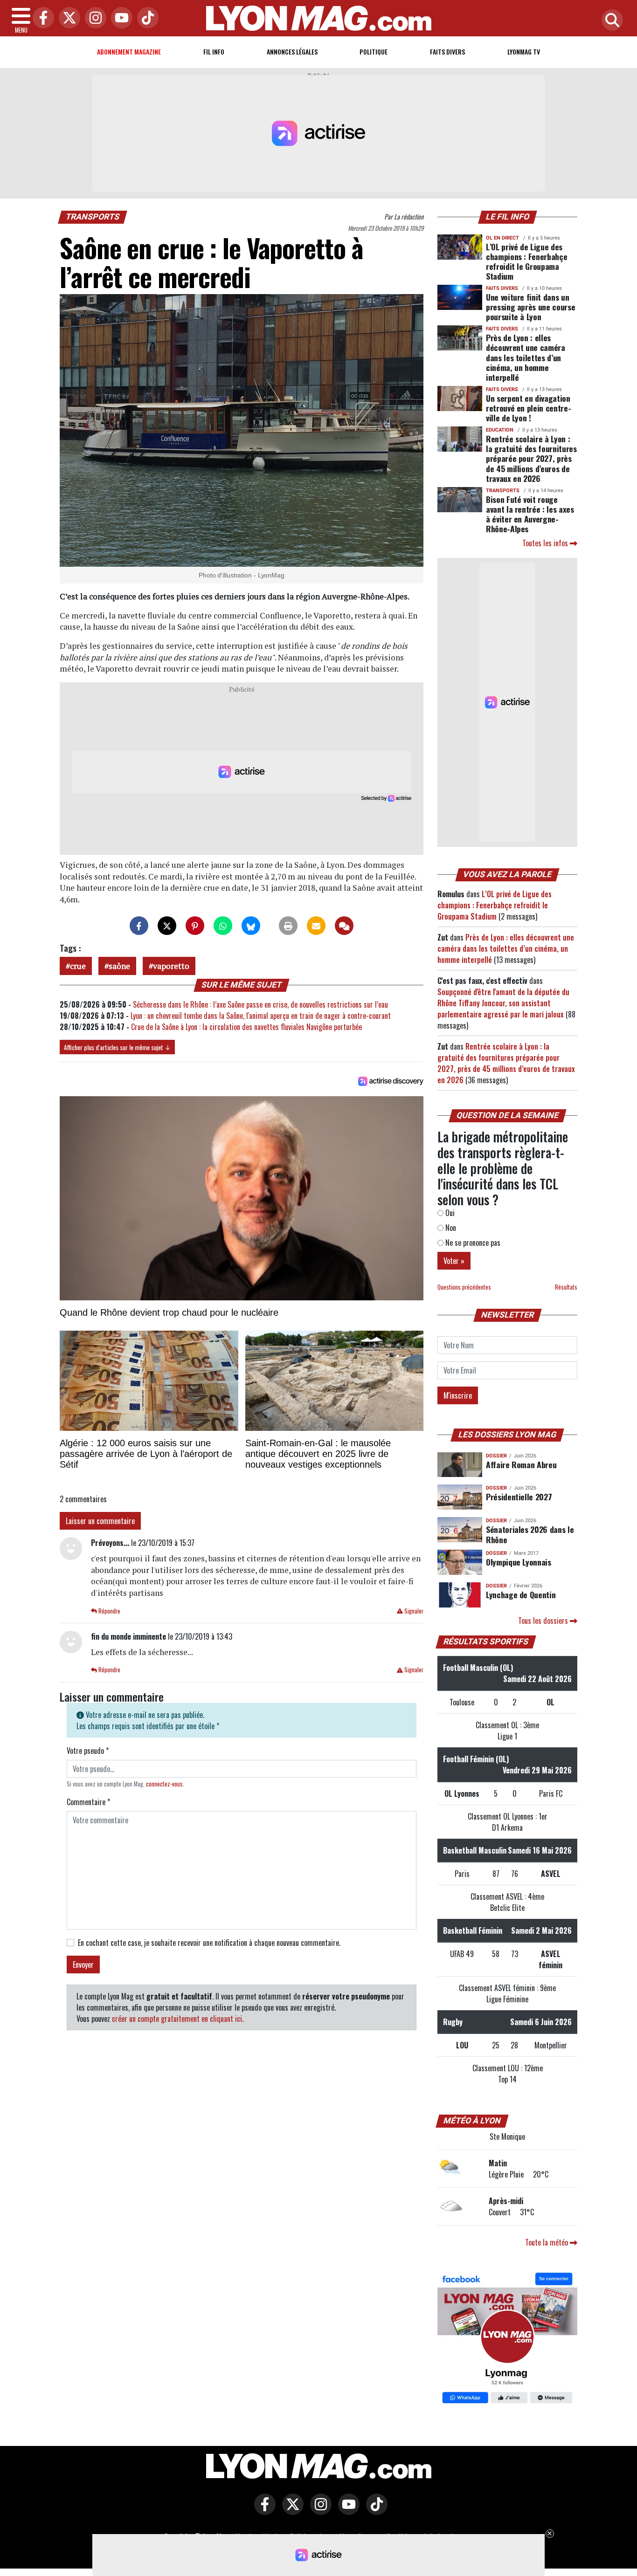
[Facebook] (41, 18)
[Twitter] (67, 18)
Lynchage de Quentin (521, 1594)
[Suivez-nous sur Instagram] (318, 2511)
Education (500, 430)
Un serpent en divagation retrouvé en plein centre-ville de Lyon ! (528, 408)
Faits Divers (447, 52)
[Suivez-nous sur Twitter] (291, 2511)
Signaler (413, 1611)
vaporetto (171, 966)
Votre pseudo (88, 1751)
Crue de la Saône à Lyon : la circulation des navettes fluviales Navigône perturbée (246, 1027)
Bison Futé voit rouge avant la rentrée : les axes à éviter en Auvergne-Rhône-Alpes (530, 514)
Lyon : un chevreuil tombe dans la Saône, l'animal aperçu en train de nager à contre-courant (261, 1016)
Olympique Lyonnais (519, 1562)
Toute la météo (547, 2242)
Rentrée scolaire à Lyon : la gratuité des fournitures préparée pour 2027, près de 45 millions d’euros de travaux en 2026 (531, 458)
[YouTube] (119, 18)
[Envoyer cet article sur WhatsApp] (223, 926)
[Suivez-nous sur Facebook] (507, 2339)
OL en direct (502, 238)
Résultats (566, 1287)
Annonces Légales (292, 52)
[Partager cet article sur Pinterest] (195, 926)
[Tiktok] (145, 18)
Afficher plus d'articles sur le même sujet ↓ (117, 1047)
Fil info (214, 52)
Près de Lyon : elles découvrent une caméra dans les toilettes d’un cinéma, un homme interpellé (526, 357)
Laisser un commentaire (100, 1521)
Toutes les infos (546, 543)
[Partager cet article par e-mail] (316, 926)
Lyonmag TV (524, 52)
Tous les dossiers (544, 1621)
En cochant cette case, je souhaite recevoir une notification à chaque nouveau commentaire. (209, 1943)
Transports (93, 217)
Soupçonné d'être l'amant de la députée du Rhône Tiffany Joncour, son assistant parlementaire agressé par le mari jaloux (503, 1003)
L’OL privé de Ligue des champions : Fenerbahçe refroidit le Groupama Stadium (526, 261)
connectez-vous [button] (164, 1784)
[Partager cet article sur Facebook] (139, 926)
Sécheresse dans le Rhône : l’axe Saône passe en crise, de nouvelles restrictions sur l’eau (260, 1004)
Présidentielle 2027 (519, 1497)
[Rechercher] (610, 21)
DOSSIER (496, 1456)
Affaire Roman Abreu (521, 1464)
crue (78, 966)
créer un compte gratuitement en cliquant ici (177, 2019)
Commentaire (88, 1802)
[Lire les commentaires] (344, 926)
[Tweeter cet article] (167, 926)
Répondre (109, 1611)
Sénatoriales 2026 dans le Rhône (530, 1534)
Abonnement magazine (129, 52)
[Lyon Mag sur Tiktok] (374, 2511)
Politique (374, 52)
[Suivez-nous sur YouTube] (346, 2511)
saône (119, 966)
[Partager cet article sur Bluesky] (251, 926)
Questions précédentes (464, 1287)
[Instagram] (93, 18)
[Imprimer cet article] (288, 926)
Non (450, 1228)
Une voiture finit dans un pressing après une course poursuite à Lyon (530, 307)
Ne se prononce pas (472, 1243)
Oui (449, 1213)
